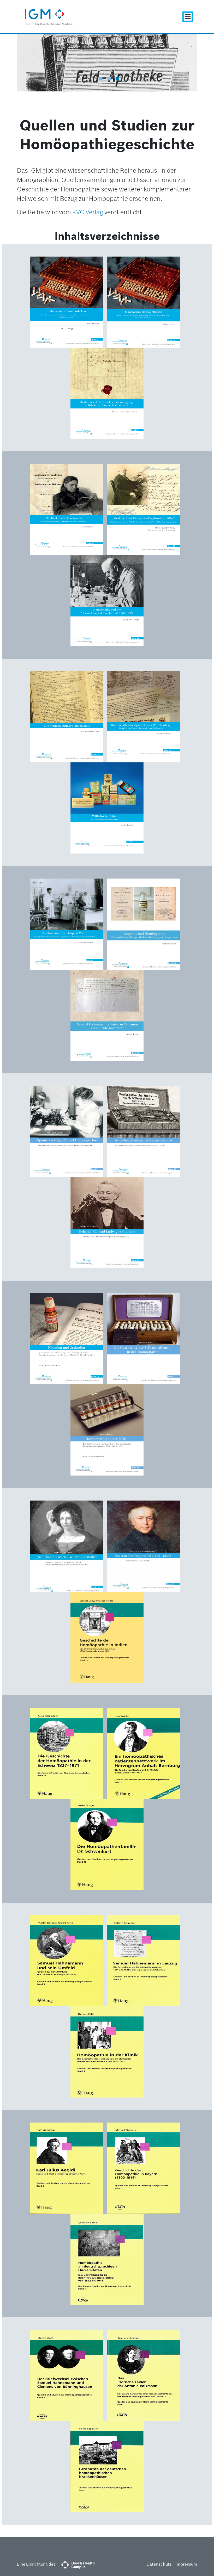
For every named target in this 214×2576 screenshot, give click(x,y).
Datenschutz (159, 2564)
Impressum (186, 2564)
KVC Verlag (88, 212)
